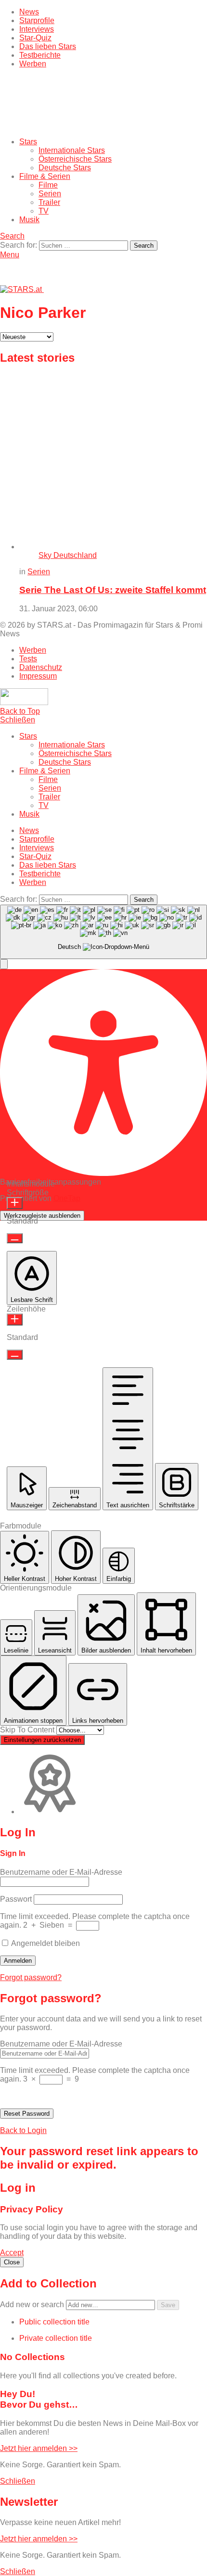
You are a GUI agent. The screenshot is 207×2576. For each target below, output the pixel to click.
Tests (28, 659)
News (29, 12)
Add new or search (33, 2305)
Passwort (16, 1899)
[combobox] (103, 932)
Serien (50, 194)
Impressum (38, 676)
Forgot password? (31, 1977)
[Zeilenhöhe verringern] (15, 1355)
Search (144, 246)
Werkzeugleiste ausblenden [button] (42, 1216)
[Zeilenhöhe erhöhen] (15, 1320)
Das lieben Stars (48, 46)
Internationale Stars (72, 150)
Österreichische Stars (75, 159)
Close (12, 2262)
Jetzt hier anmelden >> (39, 2448)
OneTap (67, 1198)
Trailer (49, 202)
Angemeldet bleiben (45, 1943)
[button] (4, 964)
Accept (12, 2253)
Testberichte (40, 55)
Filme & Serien (45, 176)
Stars (28, 142)
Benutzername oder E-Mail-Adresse (61, 1872)
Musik (29, 220)
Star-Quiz (35, 38)
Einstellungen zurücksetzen (42, 1740)
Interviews (37, 29)
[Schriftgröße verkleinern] (15, 1238)
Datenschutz (41, 667)
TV (44, 211)
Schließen (18, 720)
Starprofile (37, 20)
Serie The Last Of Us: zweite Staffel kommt (113, 590)
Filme (48, 185)
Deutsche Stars (65, 168)
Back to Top (20, 711)
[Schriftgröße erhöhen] (15, 1203)
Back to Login (23, 2130)
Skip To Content (28, 1730)
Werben (33, 64)
